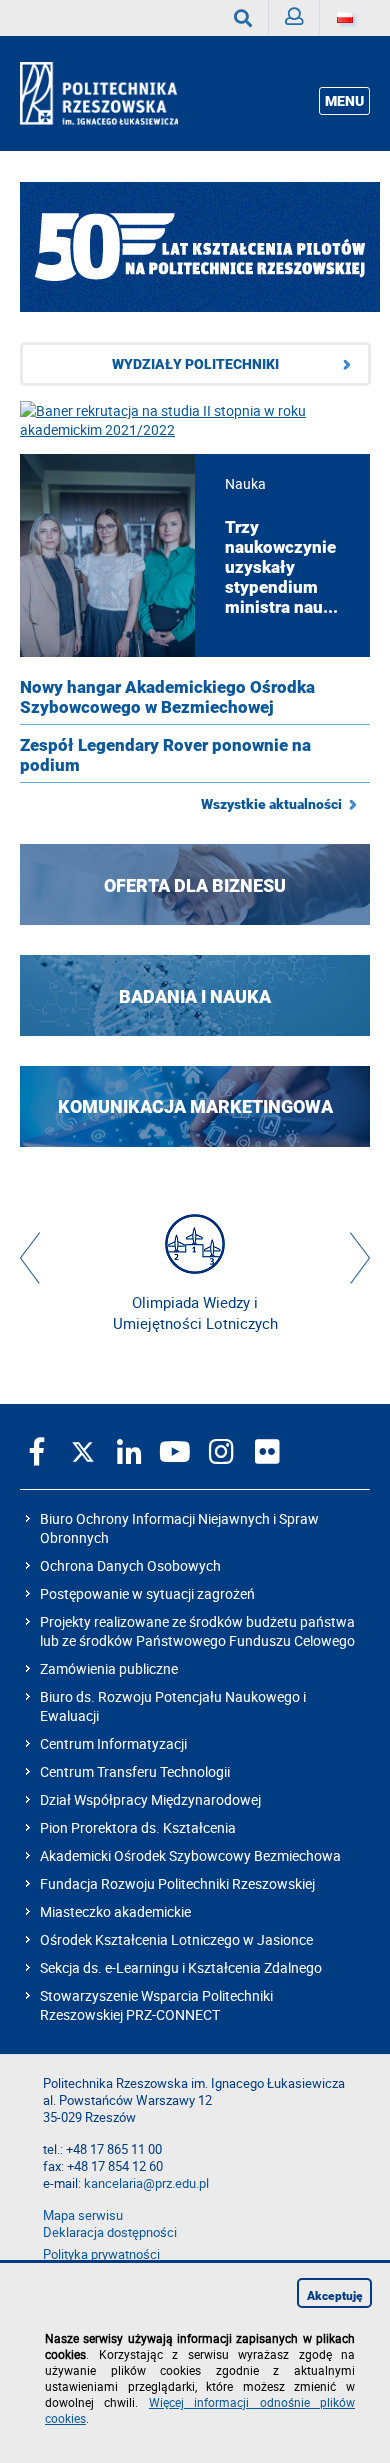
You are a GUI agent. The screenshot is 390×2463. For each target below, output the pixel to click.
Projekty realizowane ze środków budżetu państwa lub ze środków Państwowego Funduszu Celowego (197, 1631)
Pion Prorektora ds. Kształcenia (138, 1827)
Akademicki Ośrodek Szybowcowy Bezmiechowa (190, 1855)
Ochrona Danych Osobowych (130, 1565)
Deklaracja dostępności (110, 2232)
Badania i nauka (195, 995)
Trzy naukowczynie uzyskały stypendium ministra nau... (281, 567)
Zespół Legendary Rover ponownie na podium (165, 755)
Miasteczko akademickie (115, 1911)
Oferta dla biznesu (195, 884)
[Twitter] (83, 1451)
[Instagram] (221, 1451)
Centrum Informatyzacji (113, 1743)
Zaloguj (294, 18)
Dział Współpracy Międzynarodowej (150, 1799)
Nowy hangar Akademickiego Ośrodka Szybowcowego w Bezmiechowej (167, 697)
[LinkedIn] (129, 1451)
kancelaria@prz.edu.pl (146, 2183)
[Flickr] (267, 1451)
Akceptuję (335, 2296)
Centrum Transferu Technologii (135, 1771)
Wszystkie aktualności (271, 804)
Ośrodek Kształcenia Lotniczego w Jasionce (176, 1939)
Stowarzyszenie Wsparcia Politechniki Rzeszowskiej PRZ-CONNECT (156, 2005)
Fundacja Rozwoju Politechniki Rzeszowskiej (177, 1883)
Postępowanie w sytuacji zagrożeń (147, 1593)
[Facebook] (37, 1451)
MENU (344, 101)
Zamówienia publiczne (109, 1668)
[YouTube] (175, 1451)
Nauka (245, 483)
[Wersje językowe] (345, 18)
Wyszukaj (243, 18)
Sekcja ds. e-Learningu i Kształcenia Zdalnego (181, 1967)
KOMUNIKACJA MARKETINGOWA (195, 1106)
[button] (30, 1258)
